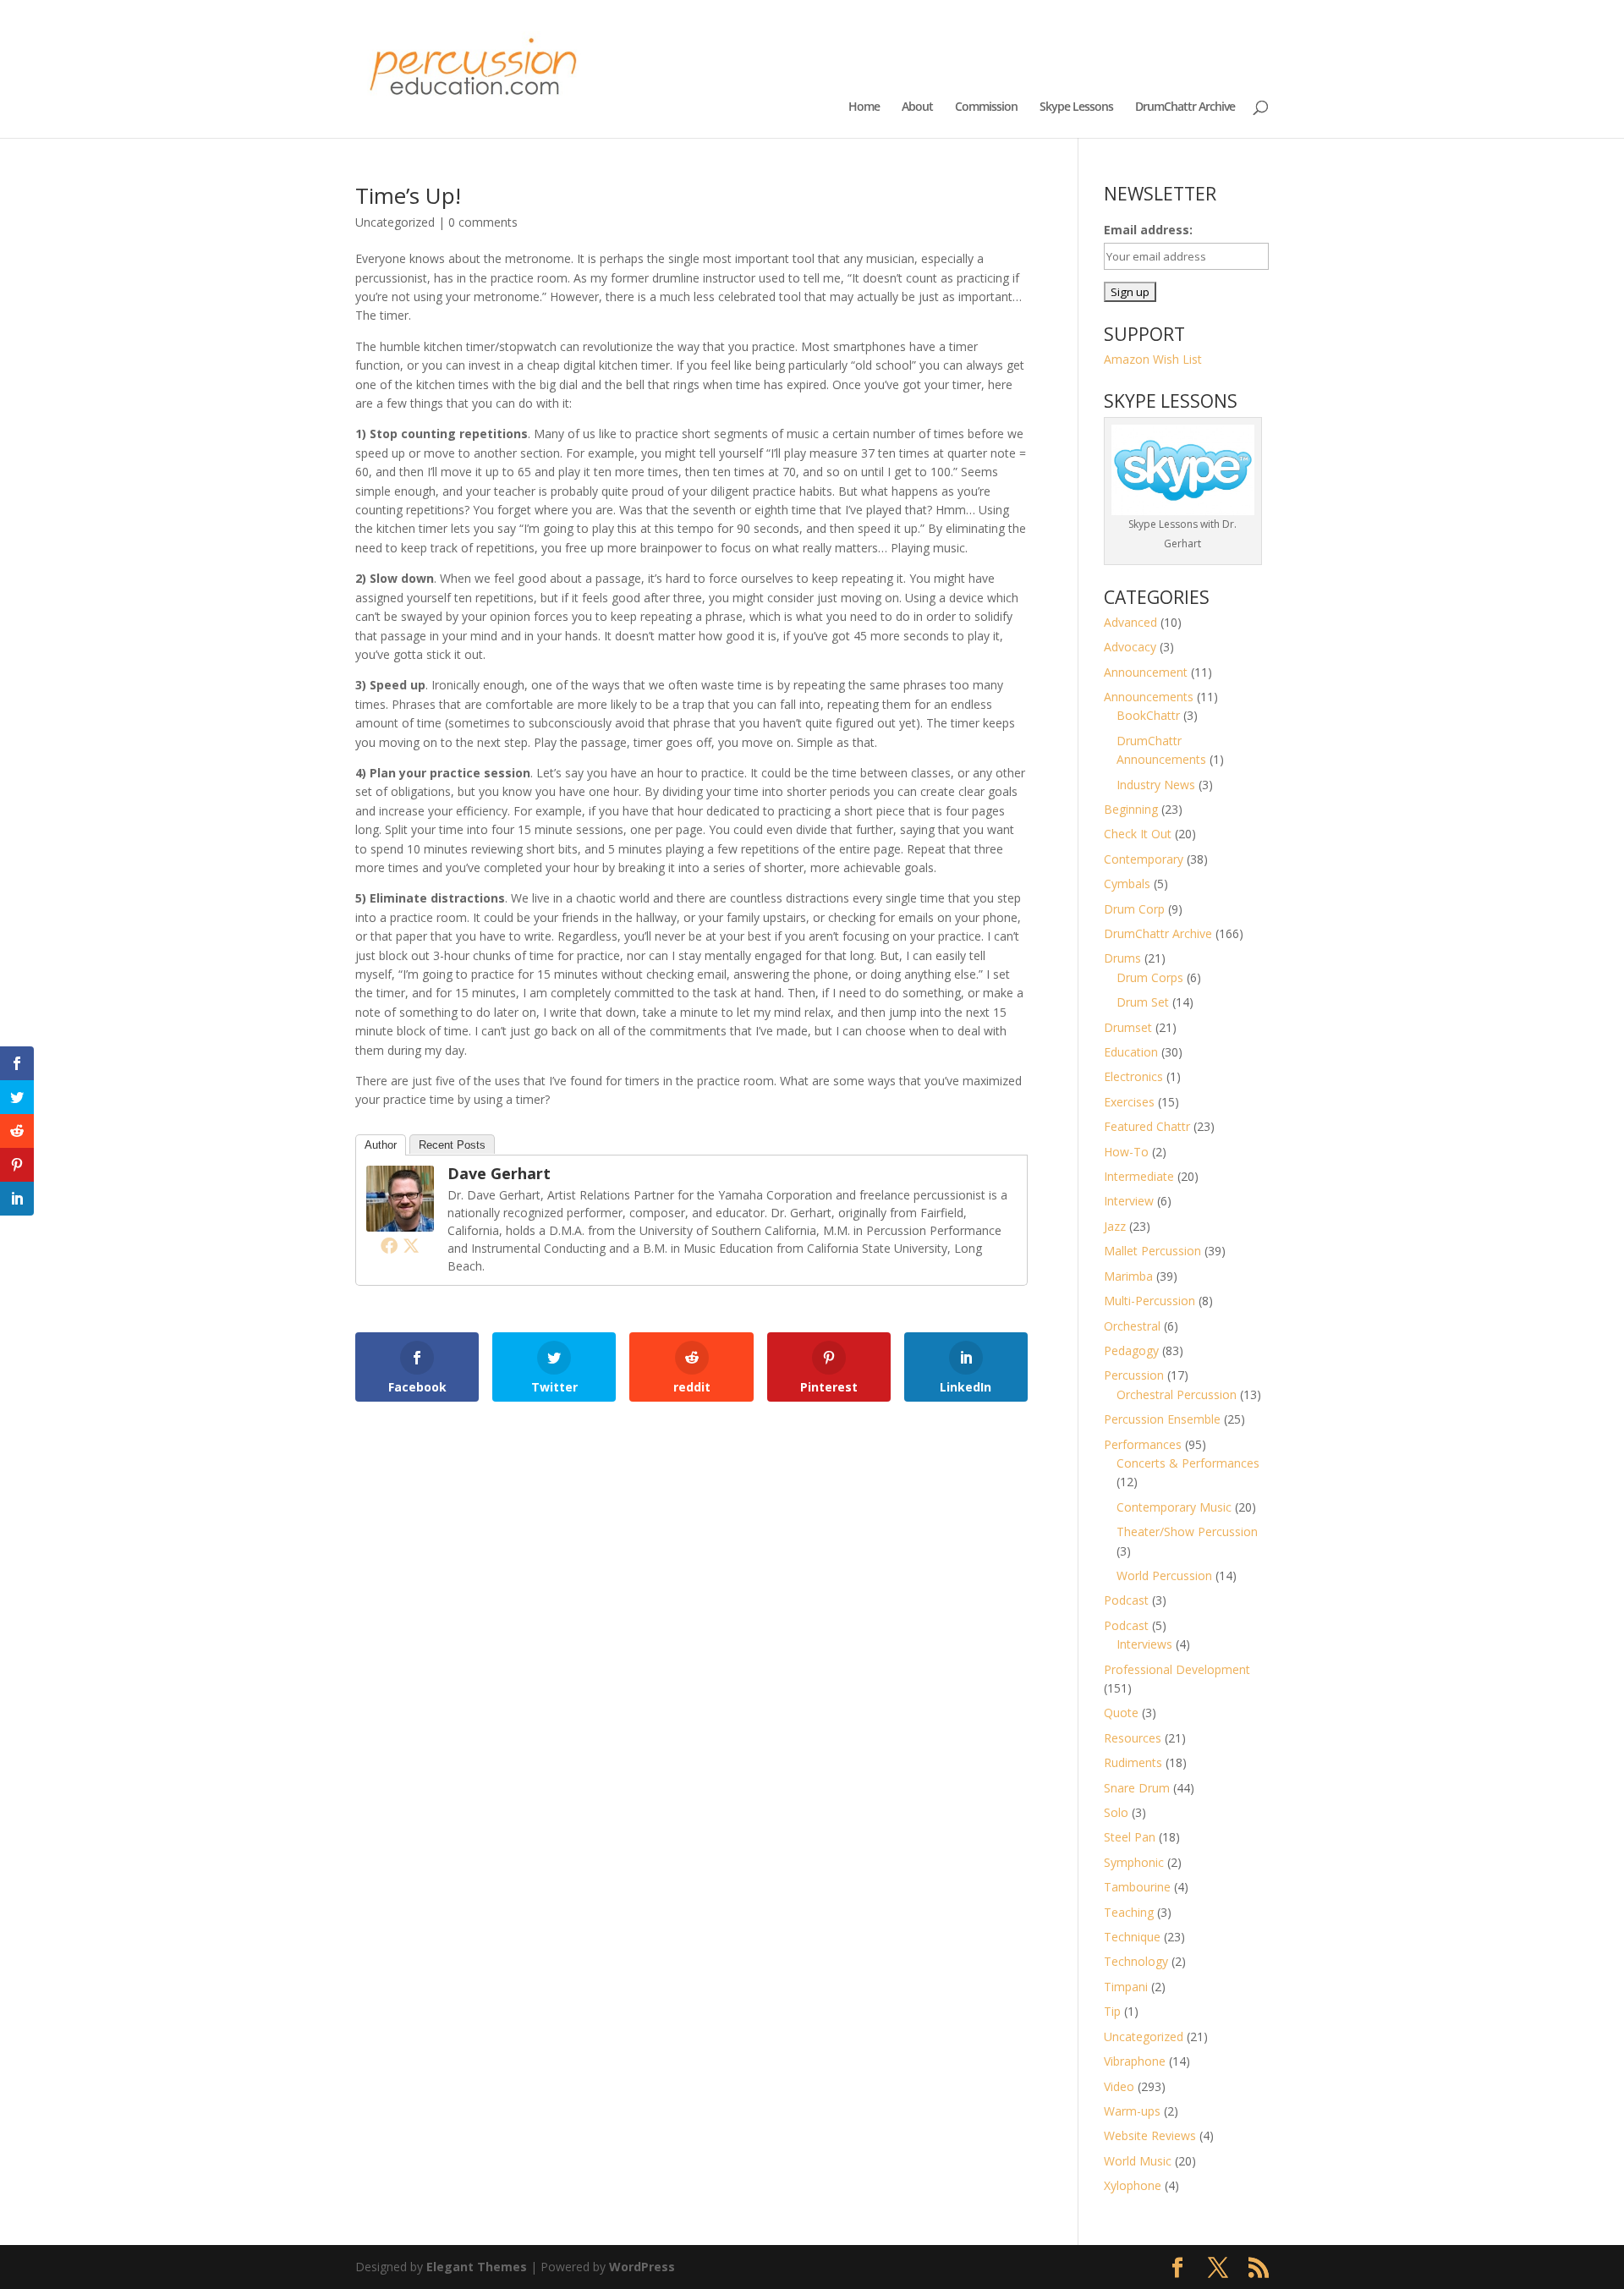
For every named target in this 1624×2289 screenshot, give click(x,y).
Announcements (1149, 697)
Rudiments (1133, 1762)
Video (1119, 2086)
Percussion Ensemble (1162, 1419)
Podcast (1126, 1600)
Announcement (1146, 672)
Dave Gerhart (499, 1173)
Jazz (1115, 1226)
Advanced (1130, 622)
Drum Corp (1134, 909)
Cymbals (1127, 884)
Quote (1121, 1713)
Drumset (1128, 1027)
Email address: (1148, 230)
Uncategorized (395, 222)
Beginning (1131, 809)
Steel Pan (1130, 1837)
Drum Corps (1150, 977)
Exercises (1129, 1102)
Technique (1132, 1937)
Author (381, 1145)
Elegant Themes (477, 2267)
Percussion (1134, 1375)
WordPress (642, 2267)
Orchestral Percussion (1177, 1394)
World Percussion (1164, 1575)
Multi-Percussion (1149, 1301)
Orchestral (1132, 1326)
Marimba (1128, 1276)
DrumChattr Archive (1185, 107)
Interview (1129, 1201)
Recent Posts (452, 1145)
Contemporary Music (1174, 1507)
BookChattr (1148, 715)
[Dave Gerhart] (400, 1221)
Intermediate (1139, 1176)
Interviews (1144, 1644)
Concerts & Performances (1188, 1463)
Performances (1143, 1444)
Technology (1136, 1961)
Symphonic (1134, 1862)
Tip (1112, 2011)
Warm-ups (1132, 2111)
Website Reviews (1150, 2135)
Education (1131, 1052)
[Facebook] (389, 1245)
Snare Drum (1137, 1788)
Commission (986, 107)
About (917, 107)
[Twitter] (411, 1245)
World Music (1138, 2161)
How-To (1126, 1152)
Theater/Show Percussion (1187, 1531)
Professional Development (1177, 1669)
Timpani (1126, 1987)
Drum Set (1143, 1002)
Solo (1116, 1812)
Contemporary (1144, 859)
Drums (1122, 958)
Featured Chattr (1147, 1126)
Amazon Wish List (1153, 359)
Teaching (1129, 1912)
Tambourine (1137, 1887)
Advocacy (1130, 647)
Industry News (1156, 785)
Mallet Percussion (1152, 1251)
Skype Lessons (1076, 107)
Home (864, 107)
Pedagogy (1131, 1350)
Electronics (1133, 1076)
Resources (1133, 1738)
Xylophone (1133, 2185)
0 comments (483, 222)
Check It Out (1138, 834)
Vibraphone (1135, 2061)
